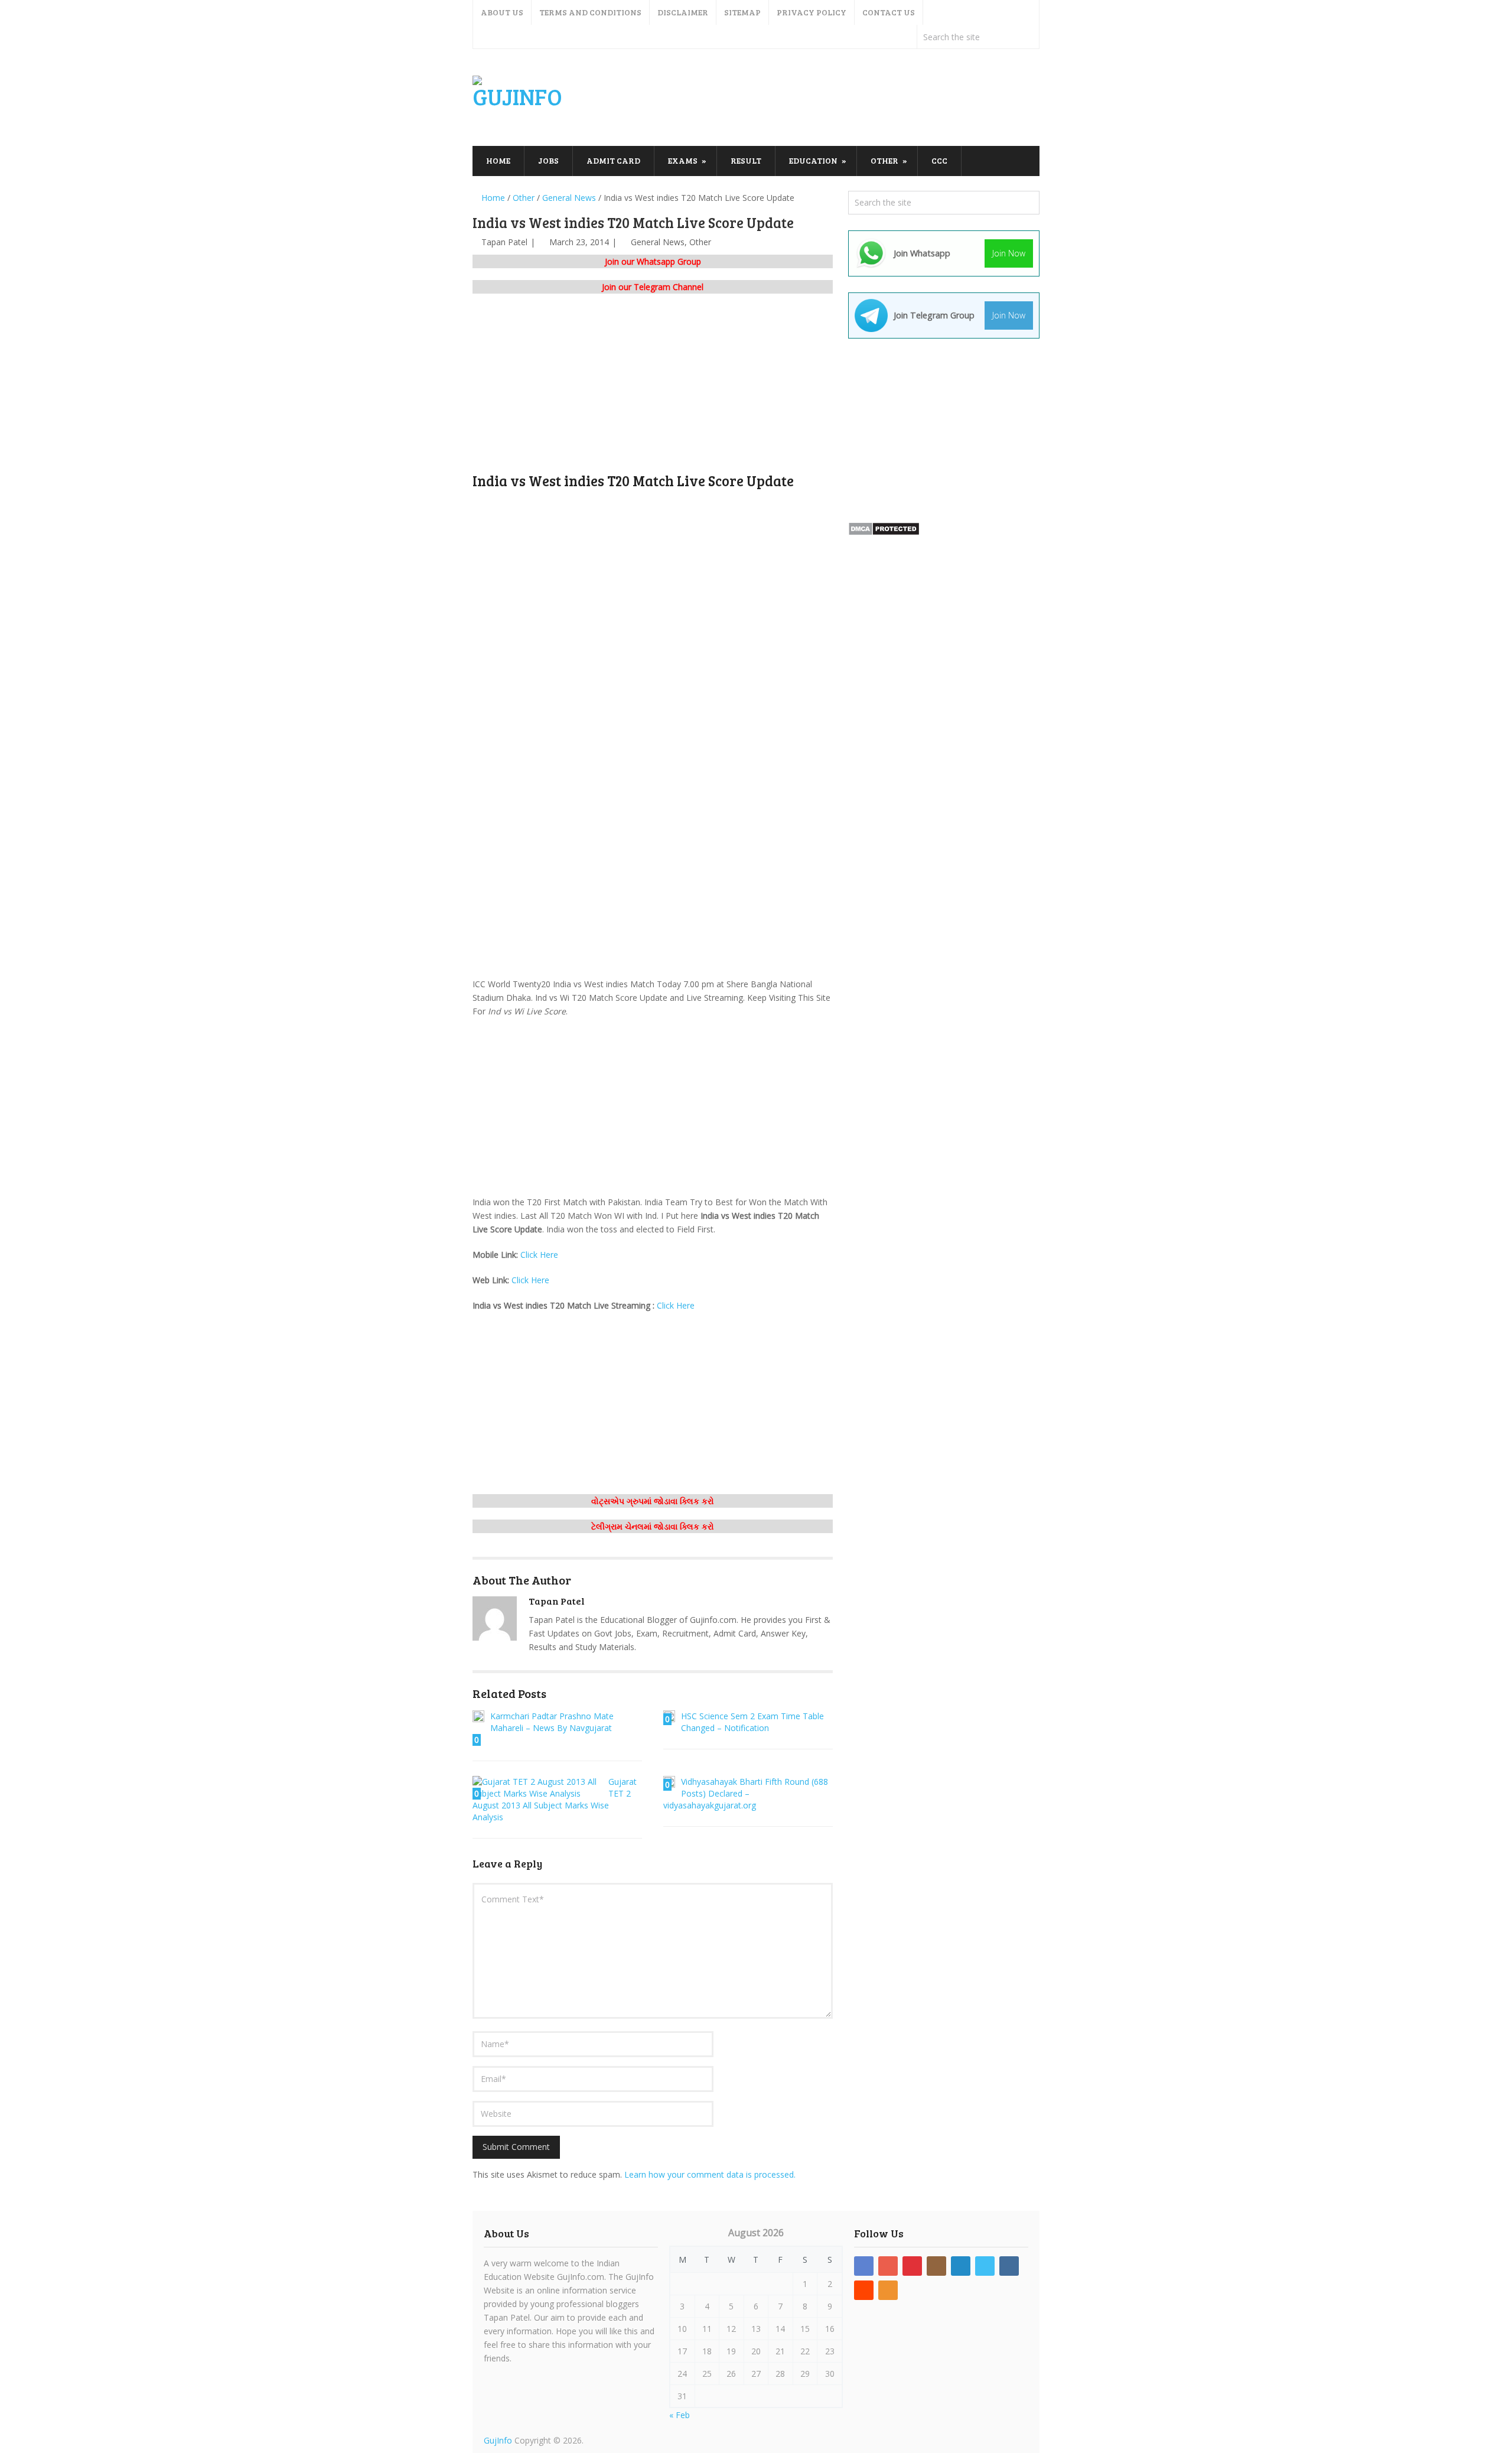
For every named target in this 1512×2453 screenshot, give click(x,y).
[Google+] (888, 2266)
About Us (502, 12)
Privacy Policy (812, 12)
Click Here (539, 1255)
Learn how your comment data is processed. (710, 2174)
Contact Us (889, 12)
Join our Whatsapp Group (653, 261)
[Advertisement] (825, 98)
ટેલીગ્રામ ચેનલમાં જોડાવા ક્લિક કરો (653, 1526)
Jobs (548, 160)
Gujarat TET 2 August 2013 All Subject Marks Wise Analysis (555, 1799)
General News (658, 242)
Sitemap (742, 12)
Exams (683, 160)
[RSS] (888, 2290)
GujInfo (498, 2440)
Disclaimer (683, 12)
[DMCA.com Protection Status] (884, 533)
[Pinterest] (912, 2266)
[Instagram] (936, 2266)
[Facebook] (864, 2266)
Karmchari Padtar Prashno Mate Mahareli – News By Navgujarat (552, 1722)
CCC (939, 160)
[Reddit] (864, 2290)
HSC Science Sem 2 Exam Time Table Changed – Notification (752, 1722)
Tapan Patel (504, 242)
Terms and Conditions (590, 12)
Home (498, 160)
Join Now (1009, 253)
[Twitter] (985, 2266)
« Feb (680, 2415)
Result (746, 160)
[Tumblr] (1009, 2266)
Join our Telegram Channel (653, 287)
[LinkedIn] (961, 2266)
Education (813, 160)
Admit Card (613, 160)
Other (884, 160)
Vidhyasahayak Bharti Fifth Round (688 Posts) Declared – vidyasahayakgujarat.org (746, 1793)
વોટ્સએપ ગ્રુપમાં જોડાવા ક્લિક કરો (653, 1501)
